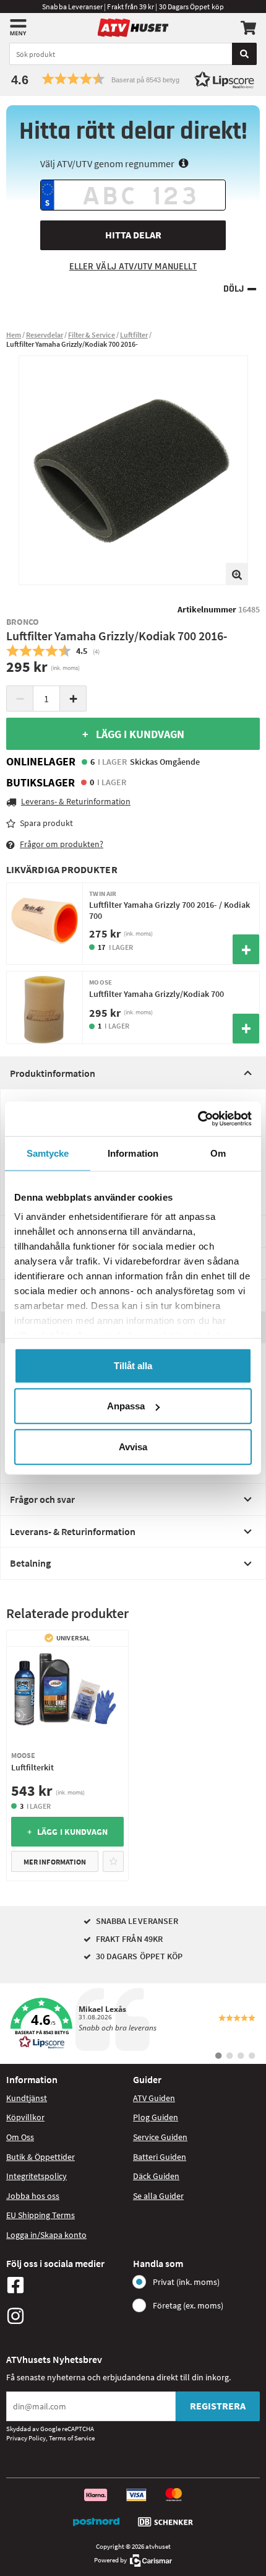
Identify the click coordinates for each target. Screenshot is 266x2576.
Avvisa (133, 1446)
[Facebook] (66, 2285)
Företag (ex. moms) (188, 2305)
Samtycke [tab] (48, 1153)
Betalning (30, 1563)
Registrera (218, 2406)
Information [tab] (133, 1153)
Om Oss (20, 2137)
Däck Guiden (156, 2176)
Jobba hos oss (33, 2196)
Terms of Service (72, 2438)
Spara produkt (46, 823)
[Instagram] (66, 2316)
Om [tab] (218, 1153)
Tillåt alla (133, 1365)
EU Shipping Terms (41, 2215)
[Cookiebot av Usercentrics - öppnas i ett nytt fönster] (198, 1119)
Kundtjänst (27, 2098)
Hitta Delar (133, 235)
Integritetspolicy (36, 2176)
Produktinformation (53, 1073)
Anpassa (126, 1406)
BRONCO (23, 622)
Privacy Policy (26, 2438)
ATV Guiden (154, 2098)
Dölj (234, 289)
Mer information (55, 1862)
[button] (133, 79)
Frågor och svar (42, 1499)
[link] (133, 2024)
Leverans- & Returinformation (73, 1531)
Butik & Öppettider (41, 2157)
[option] (133, 470)
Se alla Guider (158, 2196)
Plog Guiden (156, 2117)
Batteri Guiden (160, 2157)
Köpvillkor (25, 2117)
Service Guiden (160, 2137)
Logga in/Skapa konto (46, 2235)
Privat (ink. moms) (186, 2282)
